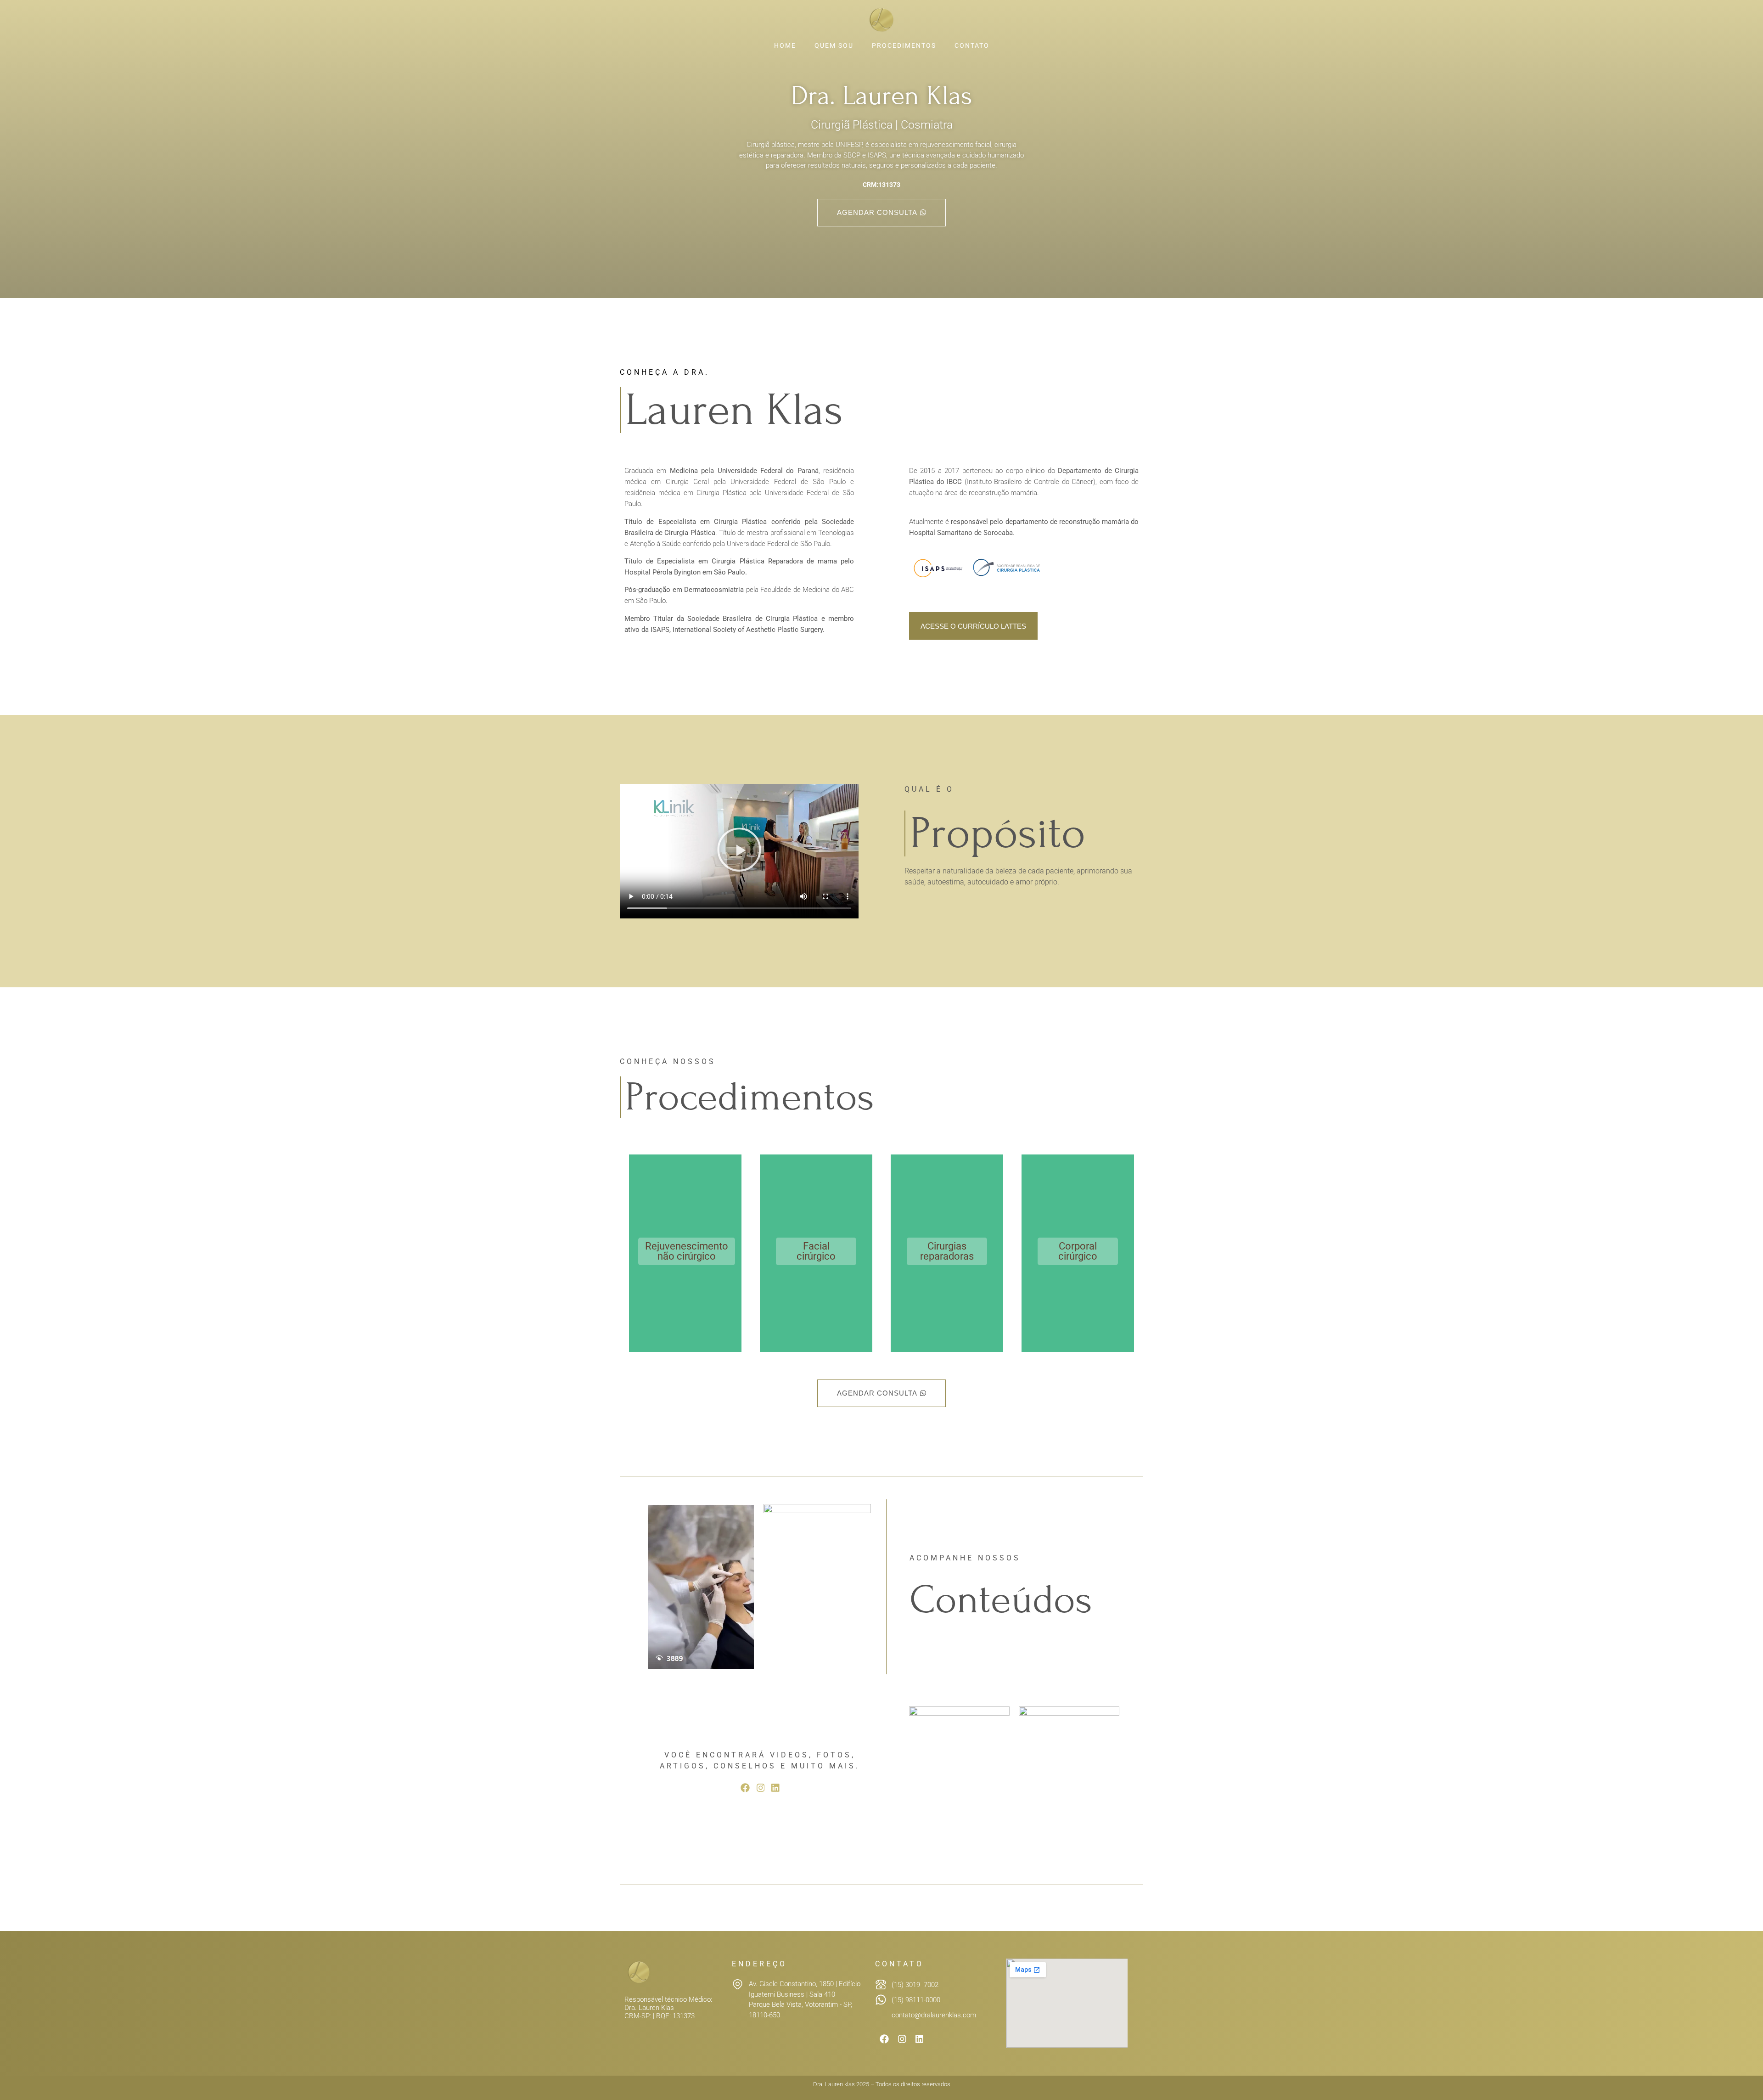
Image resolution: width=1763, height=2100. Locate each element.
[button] (739, 851)
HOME (785, 45)
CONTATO (972, 45)
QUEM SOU (834, 45)
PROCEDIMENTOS (904, 45)
